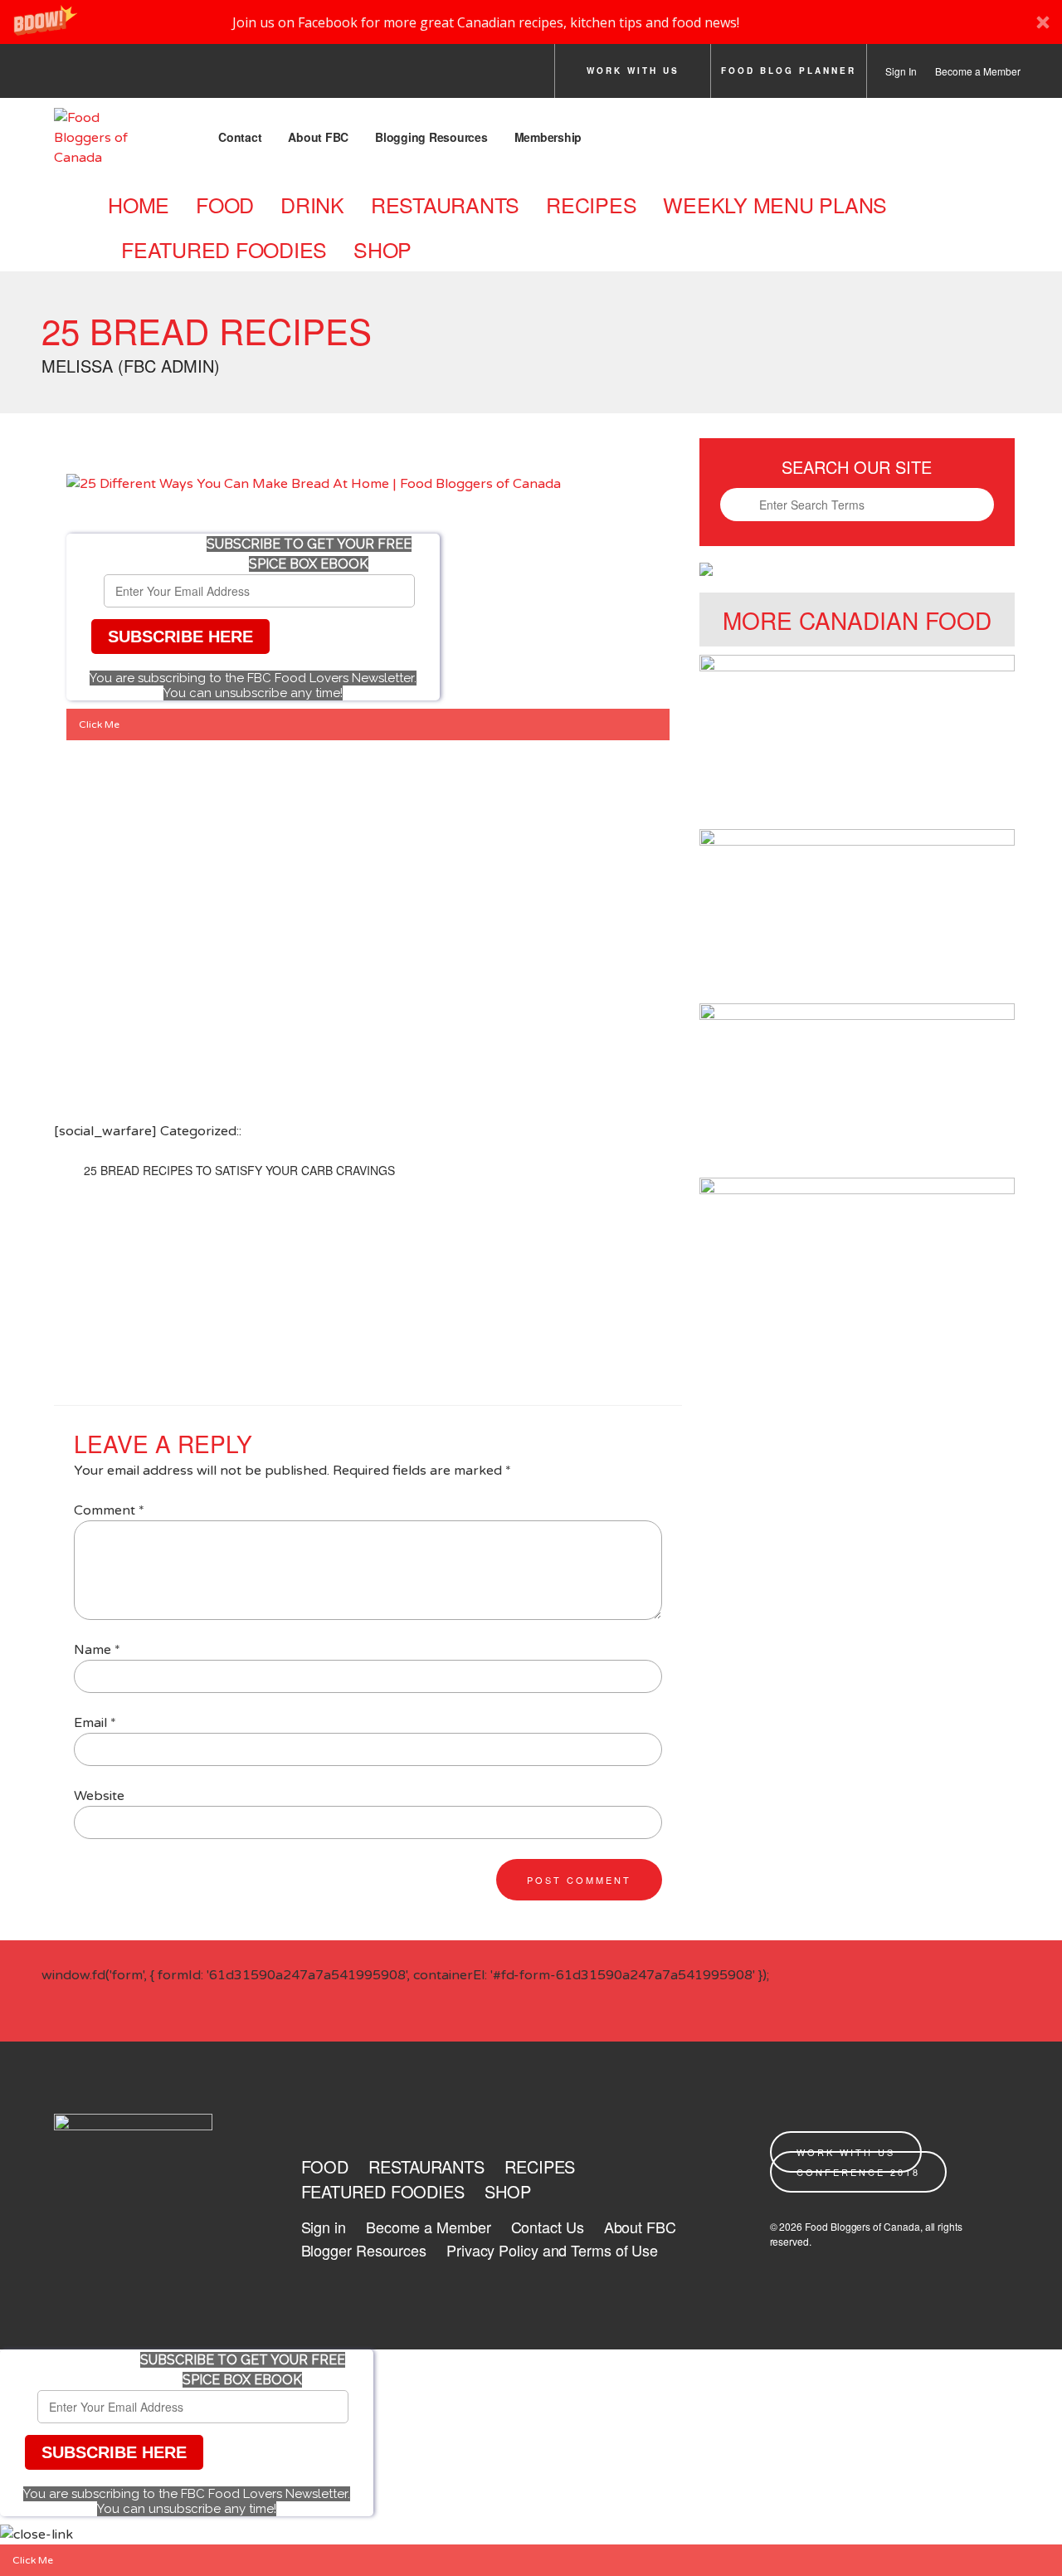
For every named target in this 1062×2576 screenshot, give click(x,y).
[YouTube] (245, 76)
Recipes (591, 204)
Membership (548, 137)
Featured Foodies (224, 249)
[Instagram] (152, 76)
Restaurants (445, 204)
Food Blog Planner (789, 71)
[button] (531, 22)
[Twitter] (105, 76)
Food (225, 204)
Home (139, 204)
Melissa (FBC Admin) (131, 366)
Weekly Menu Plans (775, 204)
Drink (312, 204)
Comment (109, 1510)
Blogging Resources (431, 137)
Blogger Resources (364, 2250)
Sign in (324, 2227)
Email (95, 1723)
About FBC (318, 137)
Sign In (901, 71)
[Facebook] (59, 76)
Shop (382, 249)
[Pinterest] (198, 76)
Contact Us (548, 2227)
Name (97, 1650)
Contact (240, 137)
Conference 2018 (858, 2172)
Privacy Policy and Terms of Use (552, 2250)
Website (99, 1796)
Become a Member (978, 71)
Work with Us (633, 71)
